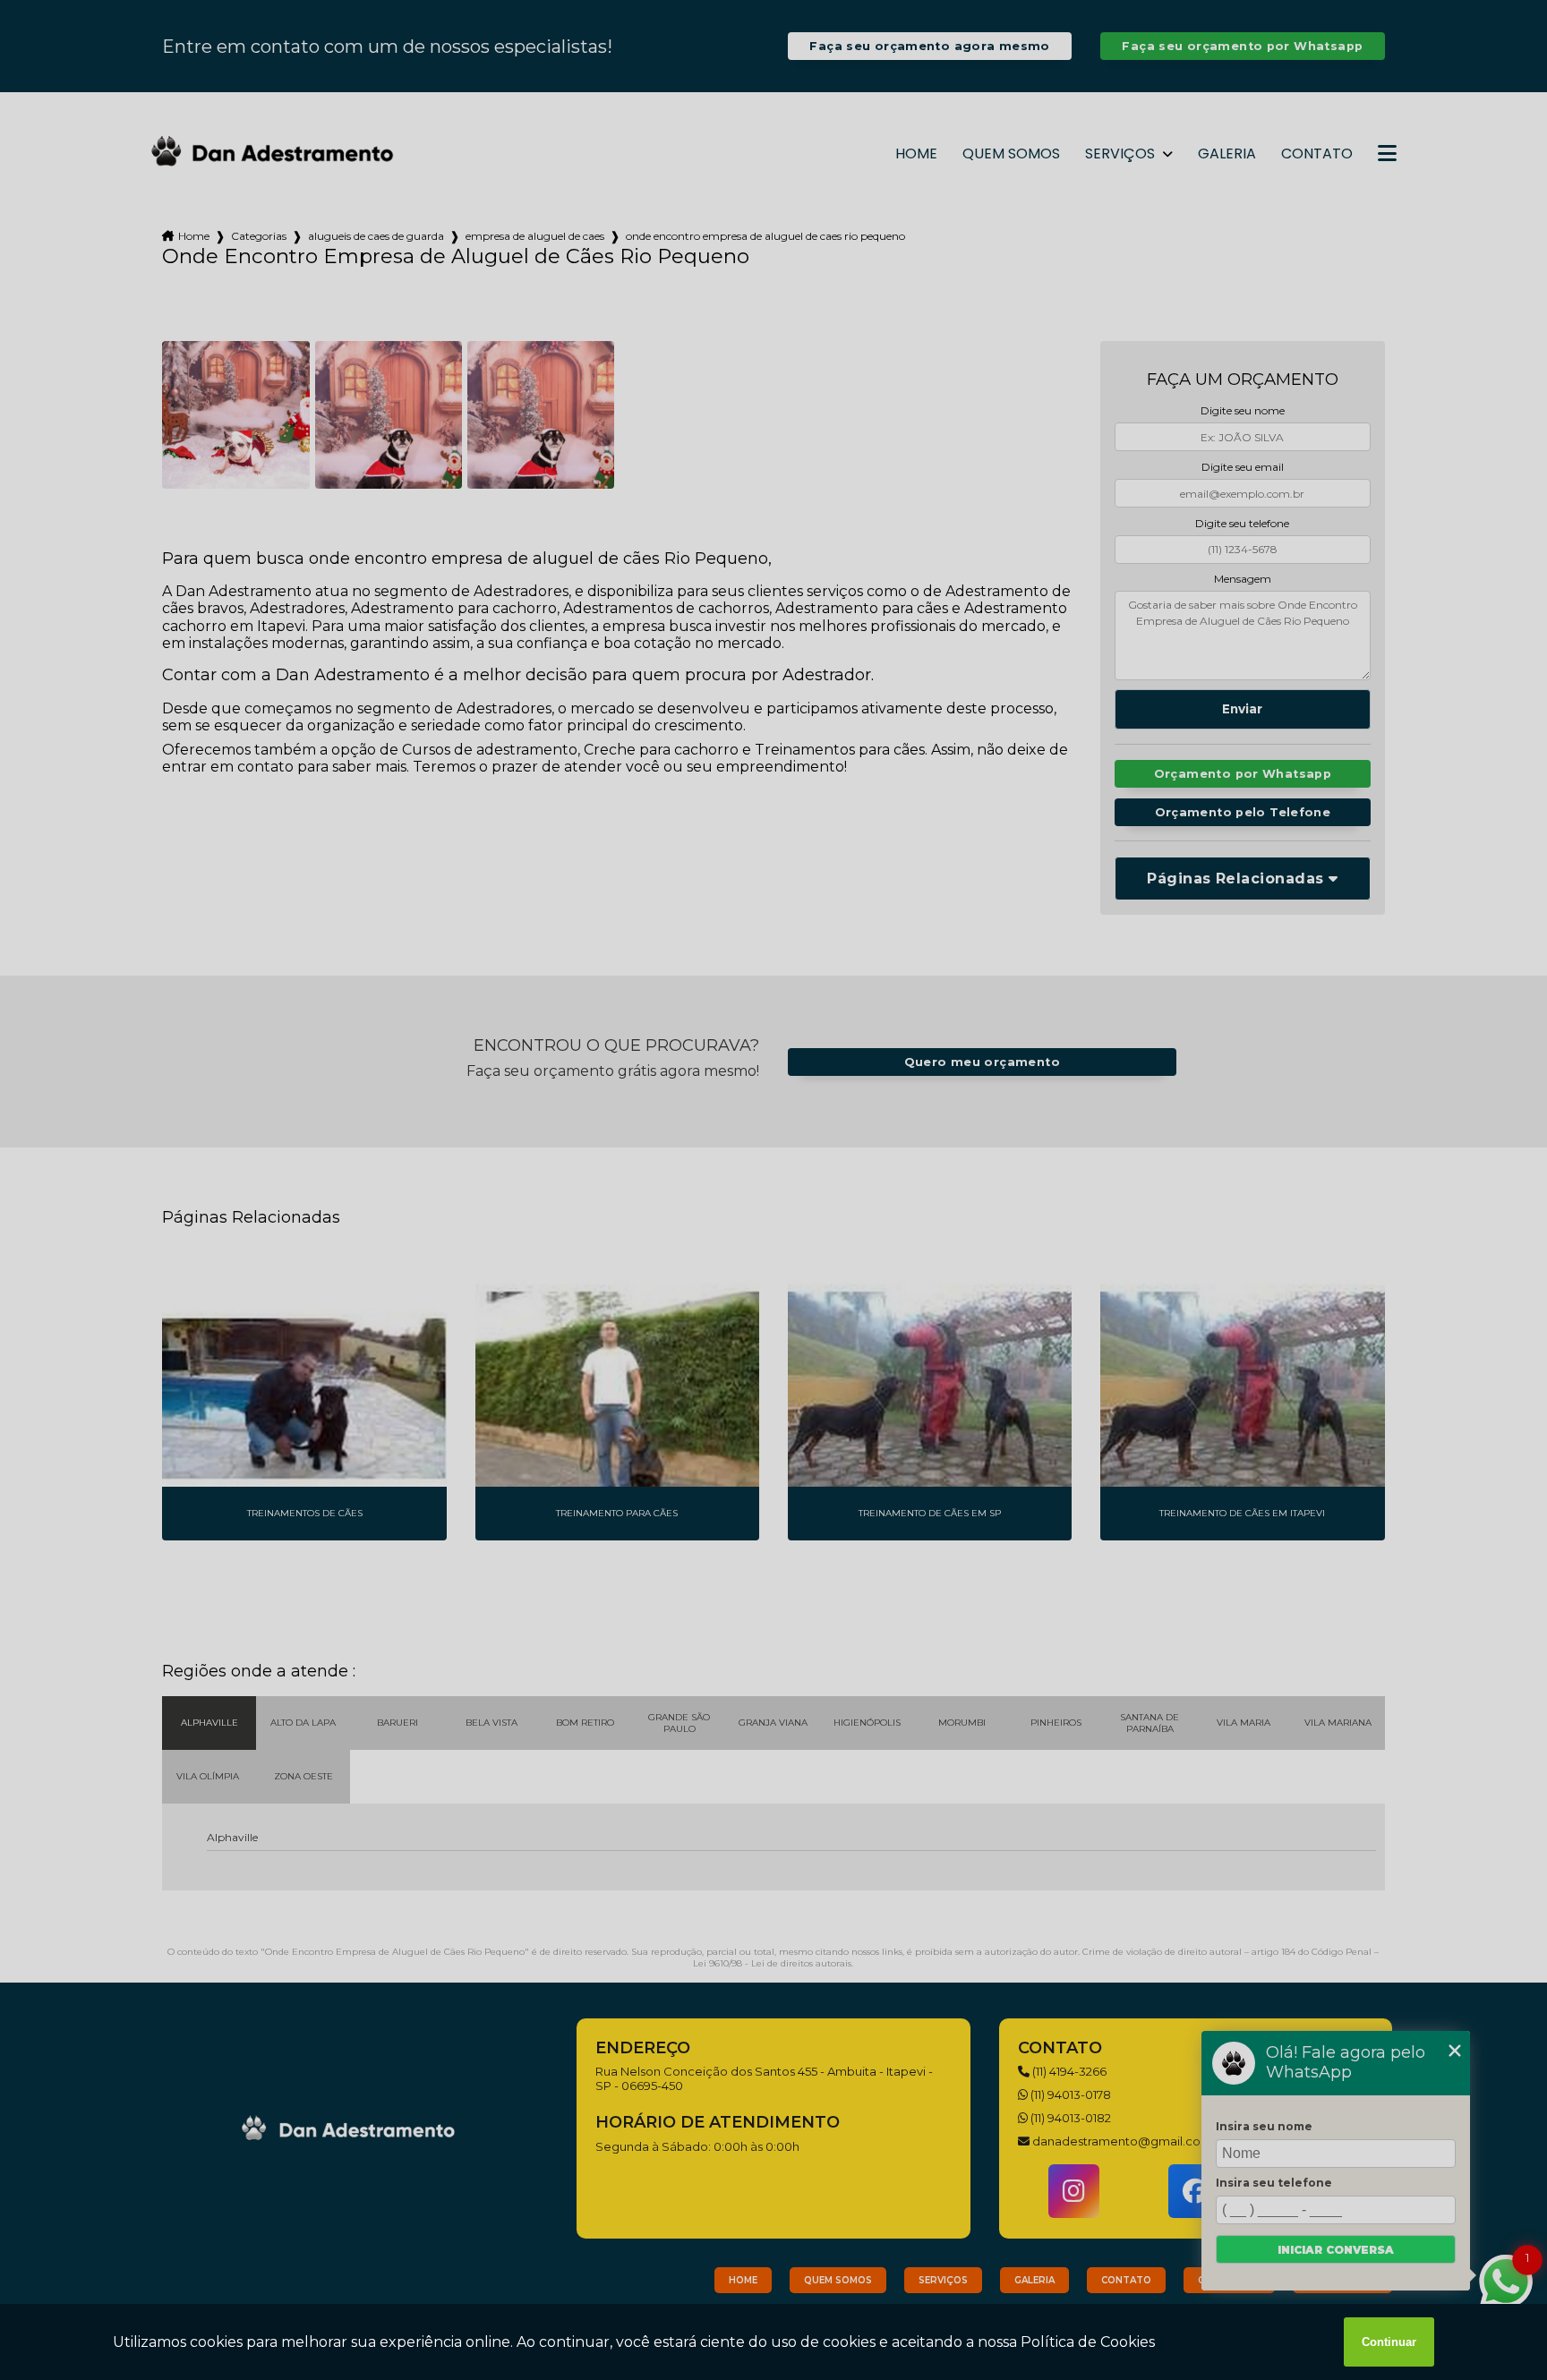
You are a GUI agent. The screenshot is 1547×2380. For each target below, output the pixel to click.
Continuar (1389, 2342)
